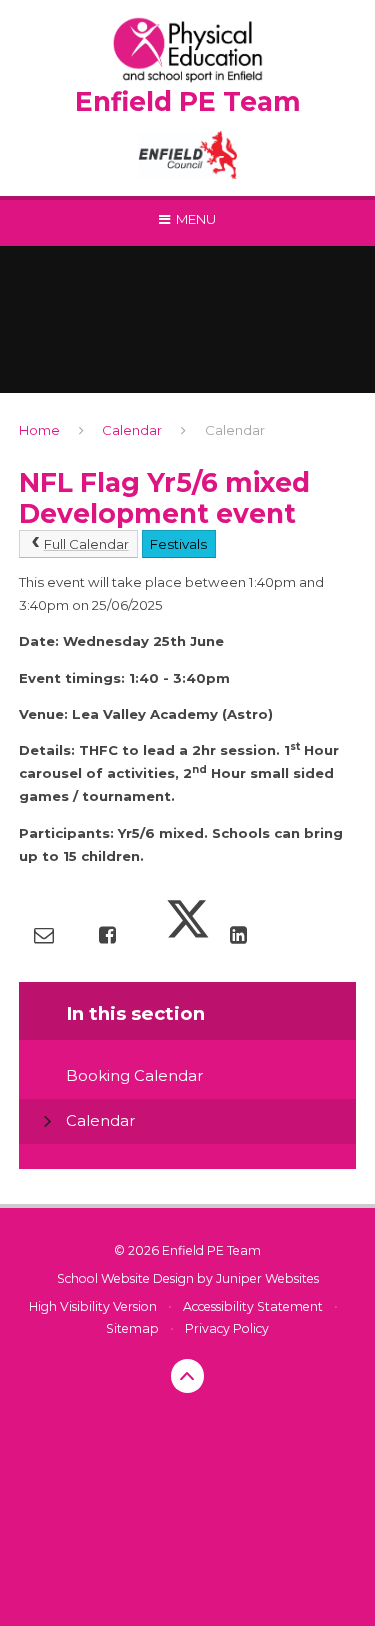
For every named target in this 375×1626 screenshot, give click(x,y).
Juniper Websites (267, 1278)
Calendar (132, 430)
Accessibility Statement (253, 1306)
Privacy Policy (227, 1328)
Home (39, 430)
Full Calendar (86, 544)
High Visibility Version (93, 1306)
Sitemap (132, 1328)
